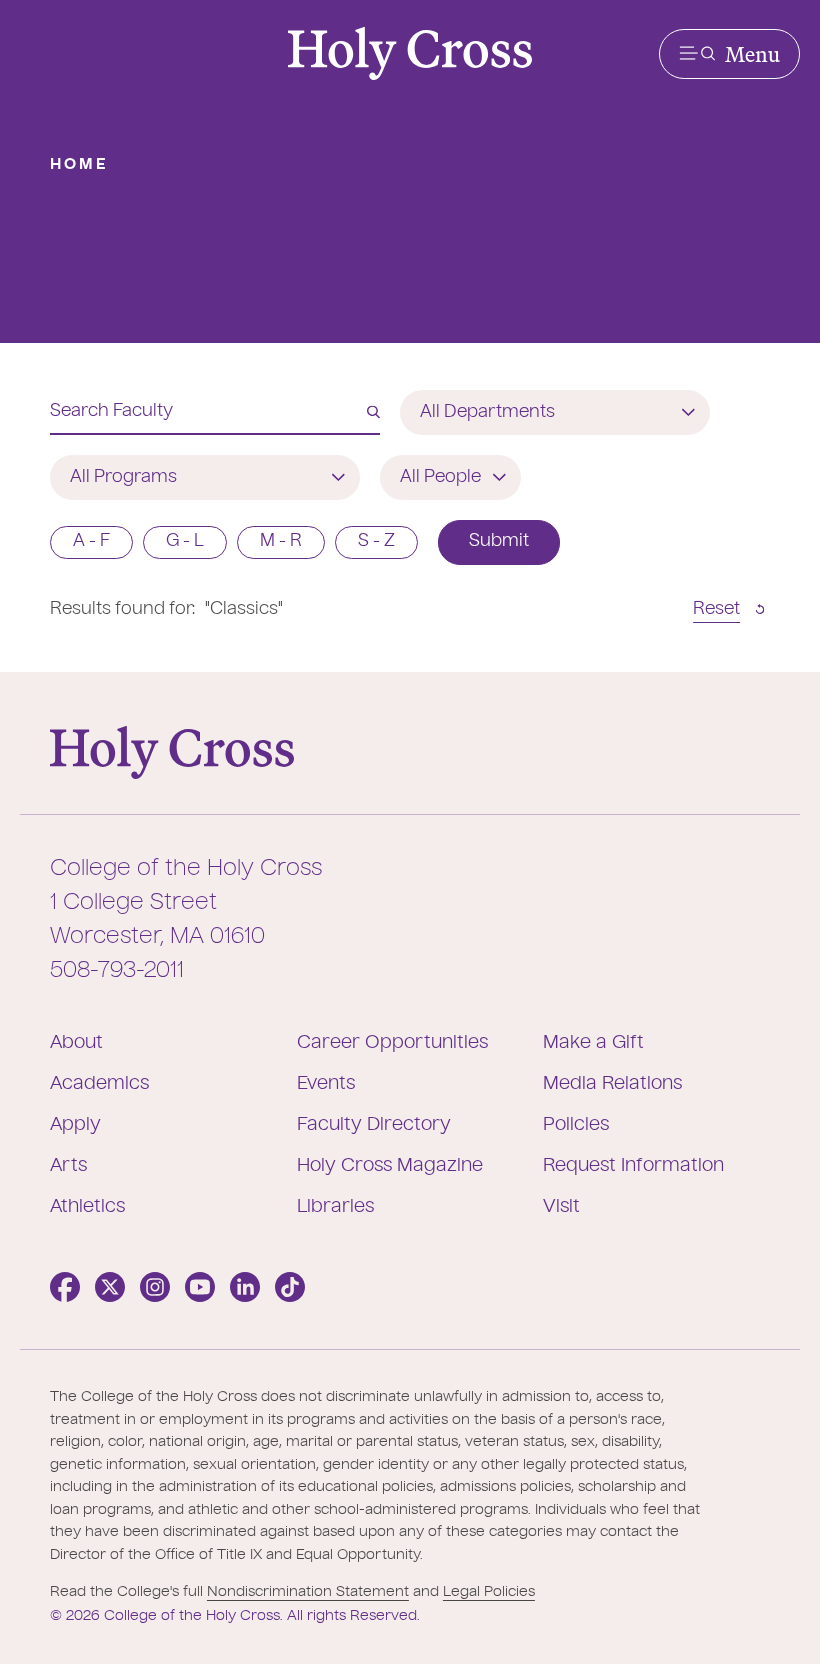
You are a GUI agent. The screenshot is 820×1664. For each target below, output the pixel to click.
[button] (729, 54)
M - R (281, 541)
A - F (91, 541)
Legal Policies (489, 1592)
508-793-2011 (117, 971)
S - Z (376, 541)
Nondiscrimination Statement (308, 1592)
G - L (185, 541)
